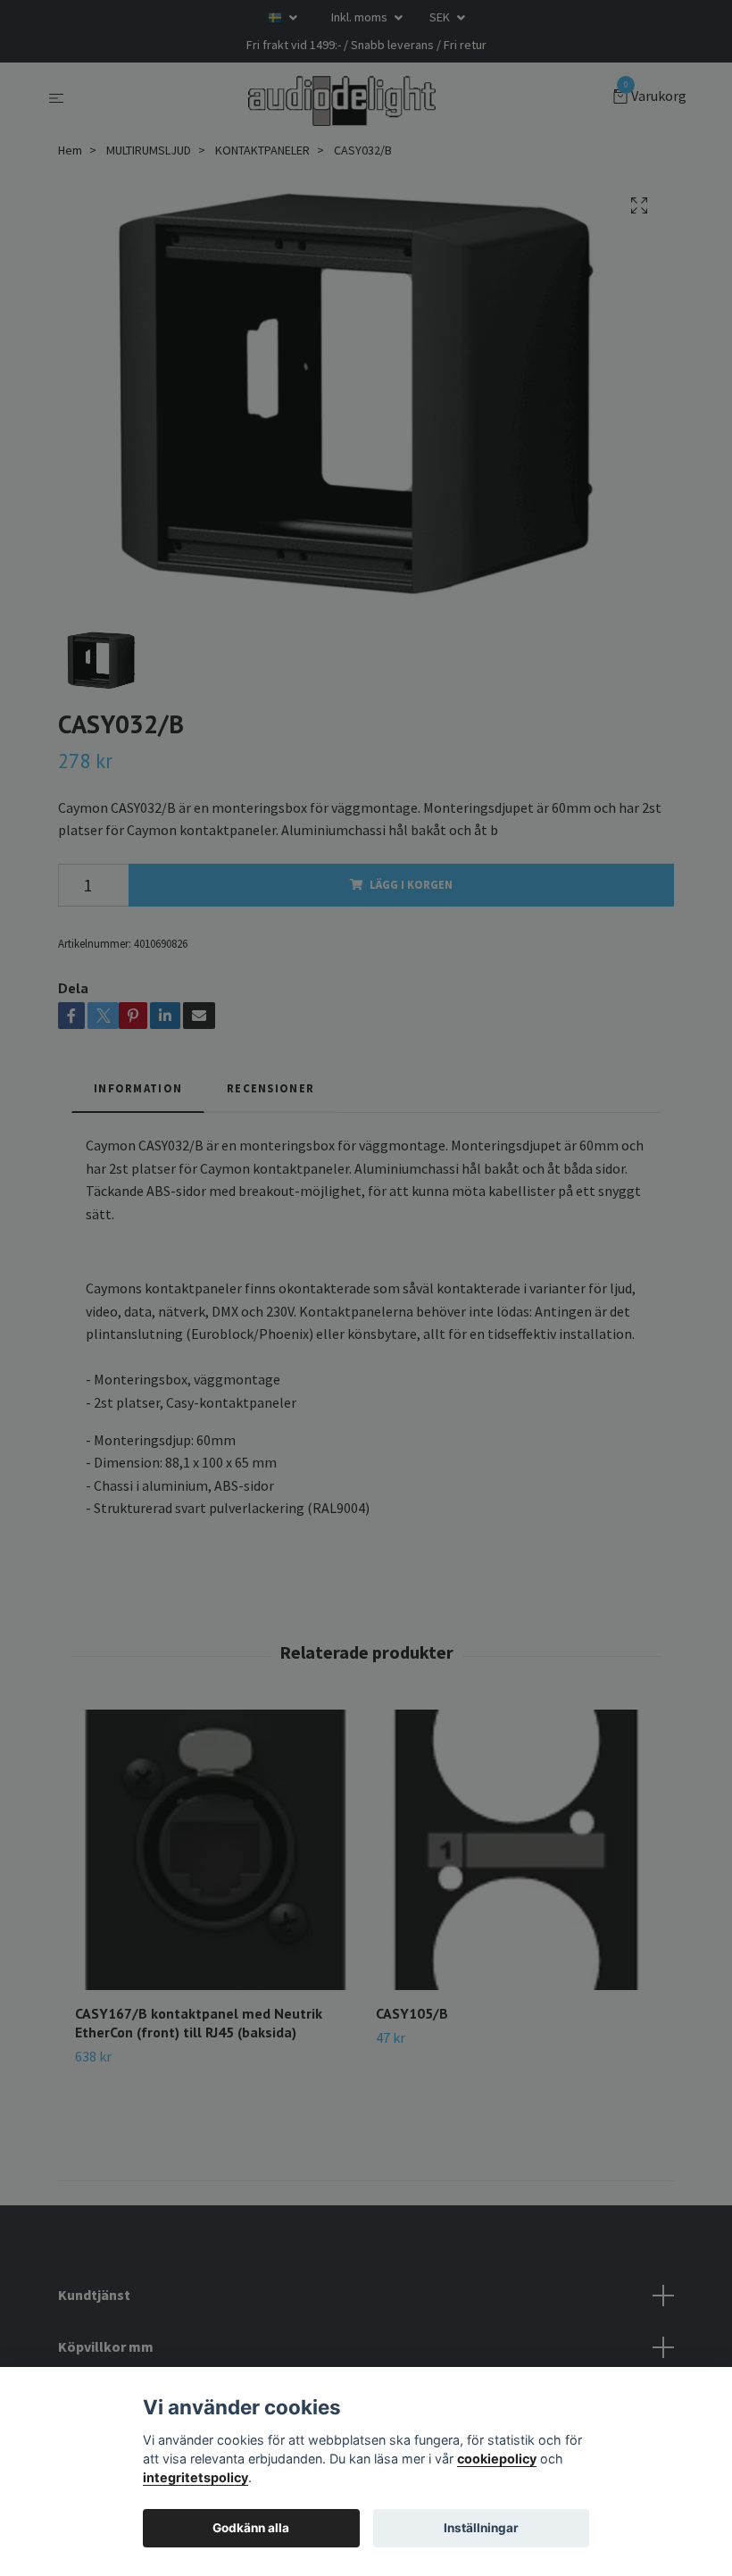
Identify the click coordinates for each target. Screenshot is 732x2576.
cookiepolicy (497, 2459)
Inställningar (481, 2528)
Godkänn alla (251, 2528)
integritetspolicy (195, 2477)
